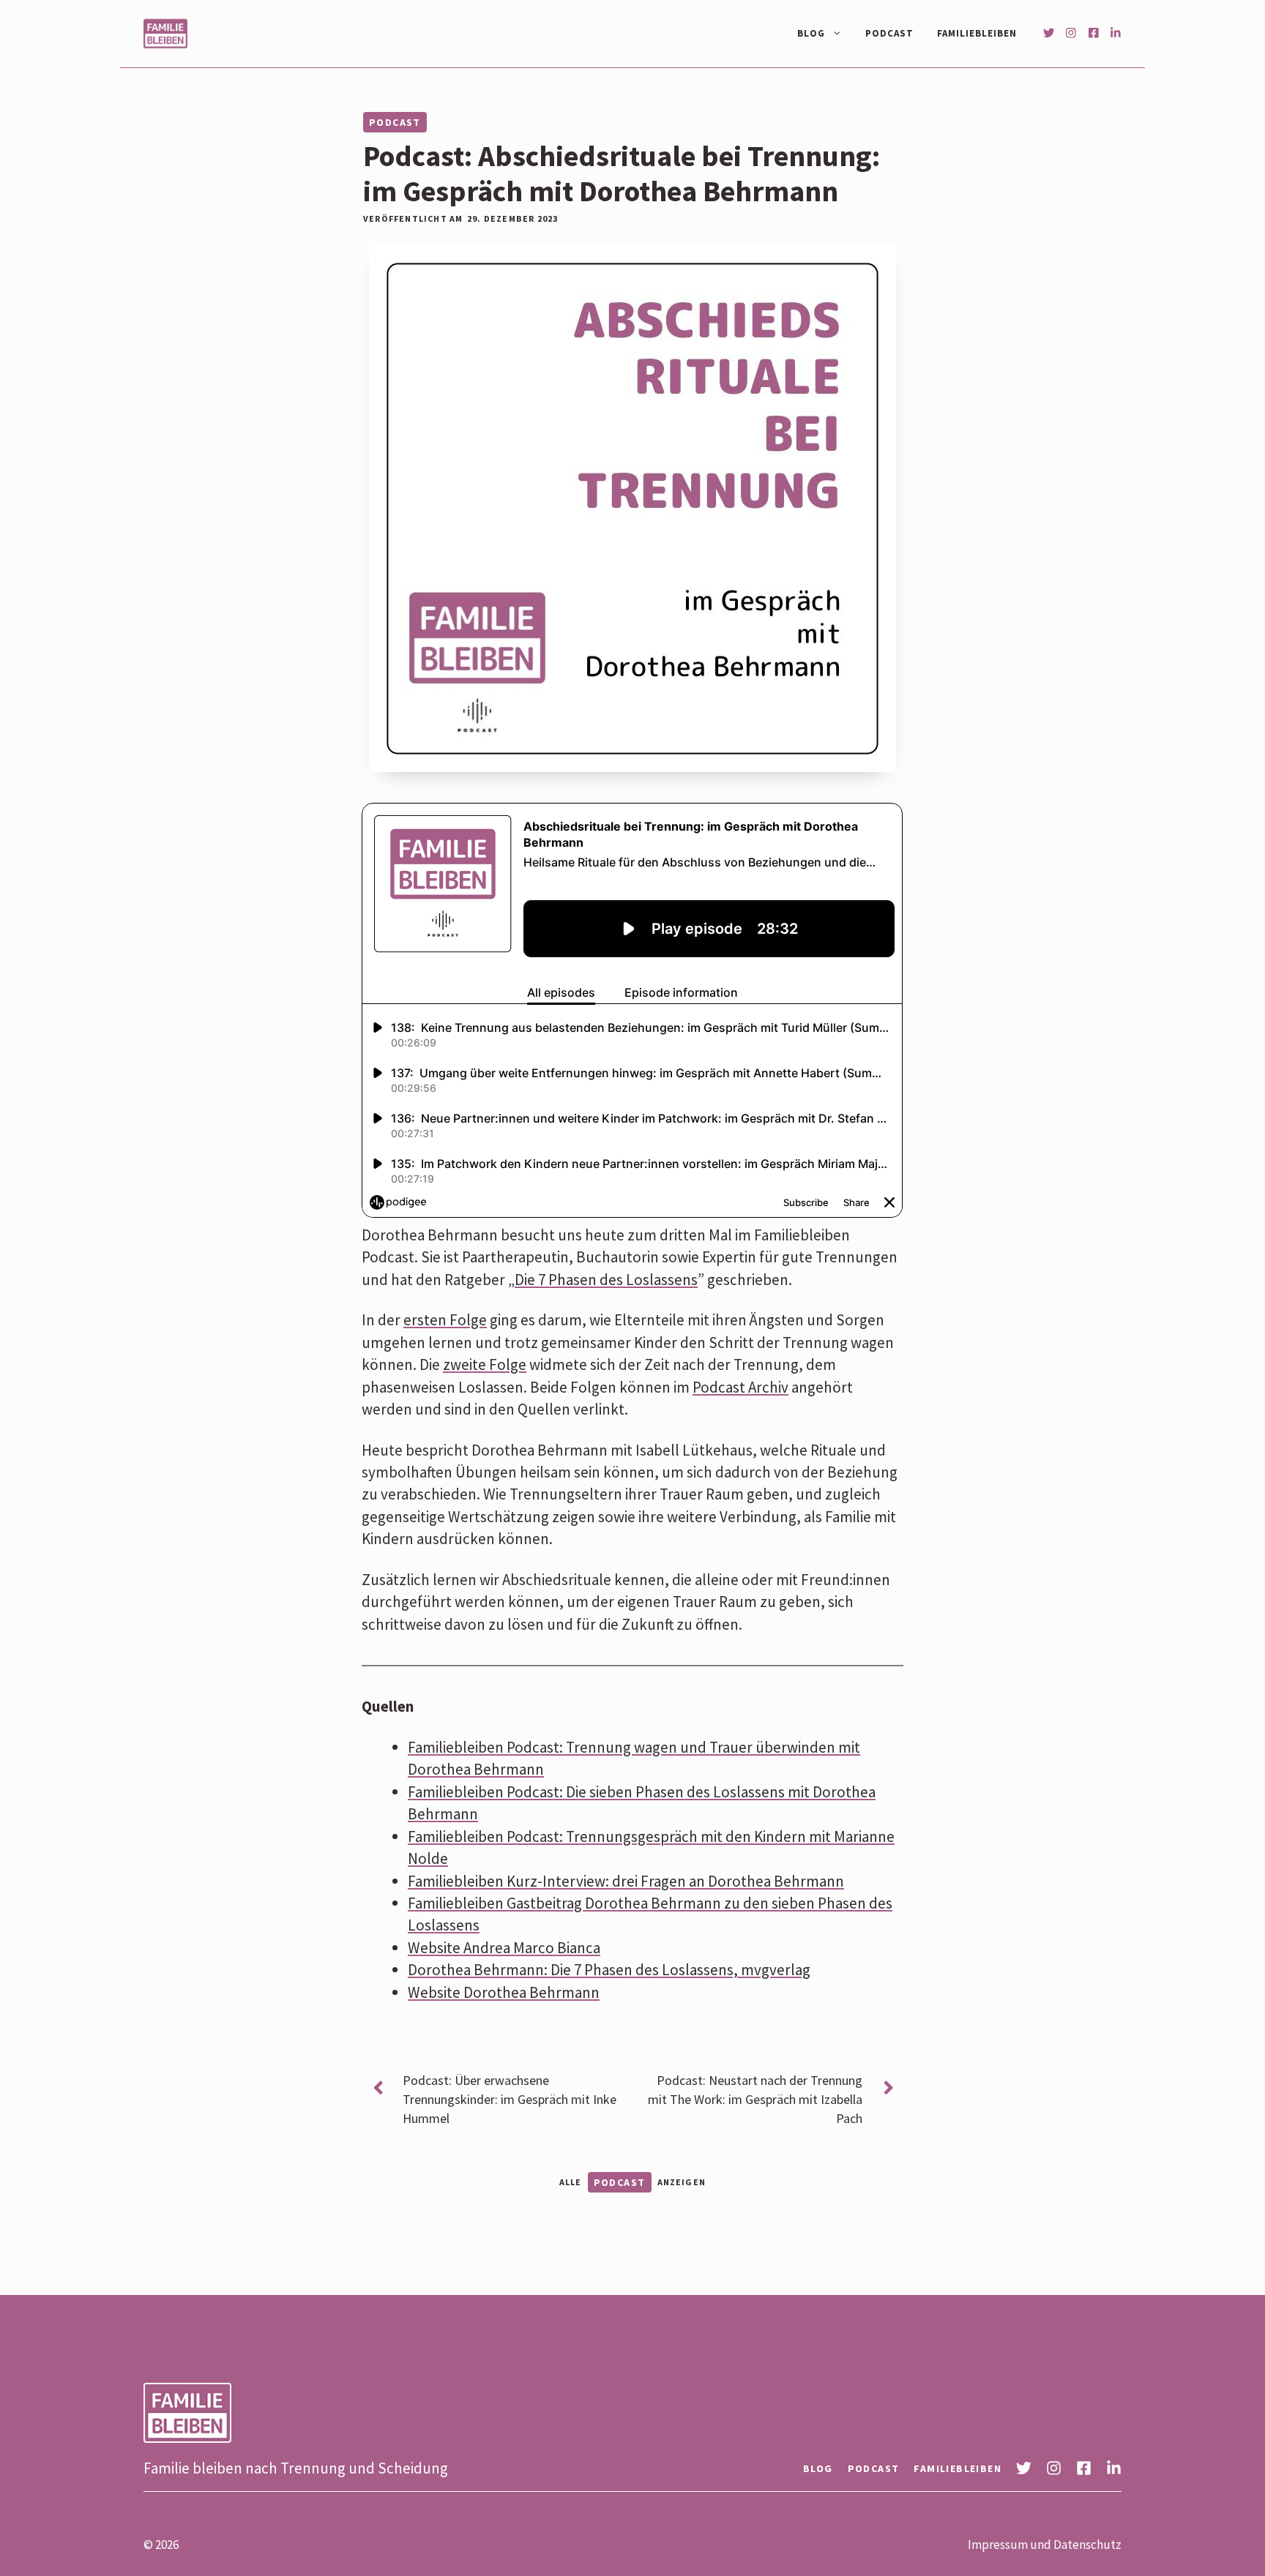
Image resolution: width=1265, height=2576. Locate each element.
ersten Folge (445, 1320)
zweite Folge (485, 1364)
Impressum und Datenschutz (1045, 2545)
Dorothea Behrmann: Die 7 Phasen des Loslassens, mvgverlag (609, 1970)
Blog (811, 33)
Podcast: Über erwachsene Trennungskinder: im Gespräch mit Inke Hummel (510, 2099)
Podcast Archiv (740, 1387)
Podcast (889, 33)
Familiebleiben (977, 33)
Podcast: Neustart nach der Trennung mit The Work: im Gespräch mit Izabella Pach (755, 2099)
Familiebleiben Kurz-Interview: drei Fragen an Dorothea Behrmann (626, 1881)
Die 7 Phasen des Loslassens (606, 1280)
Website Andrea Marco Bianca (504, 1948)
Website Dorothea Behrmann (504, 1992)
